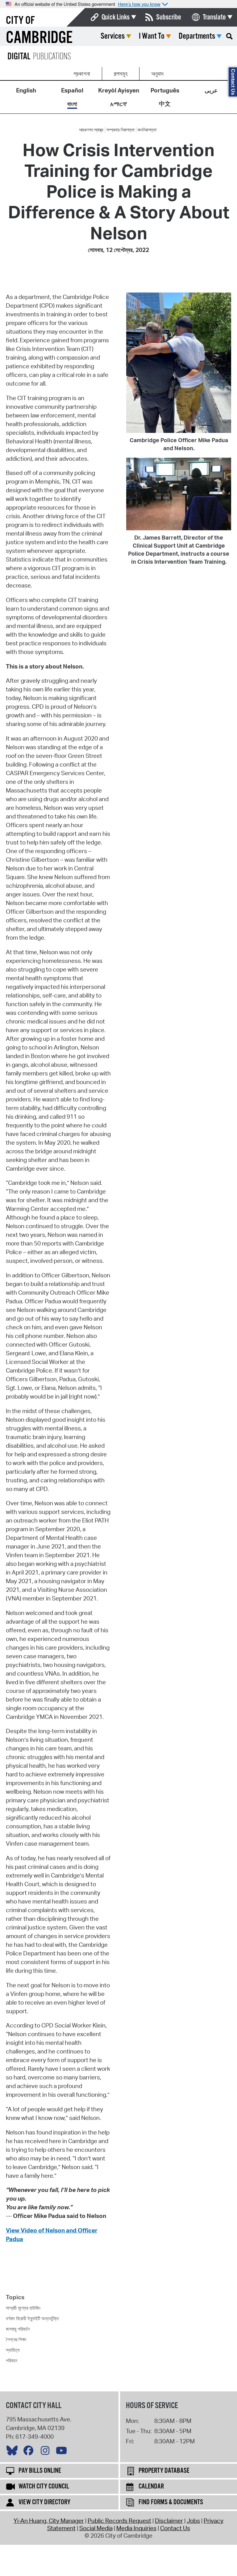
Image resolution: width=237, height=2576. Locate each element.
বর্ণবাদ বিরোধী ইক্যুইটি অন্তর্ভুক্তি (32, 2318)
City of (20, 21)
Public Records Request (119, 2521)
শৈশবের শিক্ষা (16, 2339)
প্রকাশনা (82, 74)
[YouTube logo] (63, 2452)
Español (72, 90)
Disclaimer (169, 2521)
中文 (165, 104)
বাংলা (72, 104)
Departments (197, 36)
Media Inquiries (136, 2528)
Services (113, 36)
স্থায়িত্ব (13, 2350)
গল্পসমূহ (121, 74)
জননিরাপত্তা (147, 130)
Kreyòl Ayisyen (119, 90)
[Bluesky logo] (14, 2452)
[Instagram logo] (47, 2452)
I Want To (152, 36)
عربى (211, 90)
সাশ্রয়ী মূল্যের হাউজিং (23, 2308)
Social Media (96, 2528)
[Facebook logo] (30, 2452)
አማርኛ (118, 104)
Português (165, 90)
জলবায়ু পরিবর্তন (18, 2329)
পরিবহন (12, 2360)
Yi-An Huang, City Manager (49, 2521)
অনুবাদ (157, 74)
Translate (214, 17)
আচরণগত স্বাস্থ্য (91, 130)
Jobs (193, 2521)
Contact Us (175, 2528)
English (26, 90)
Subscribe (169, 17)
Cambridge (39, 38)
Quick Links (116, 17)
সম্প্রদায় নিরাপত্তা (121, 130)
